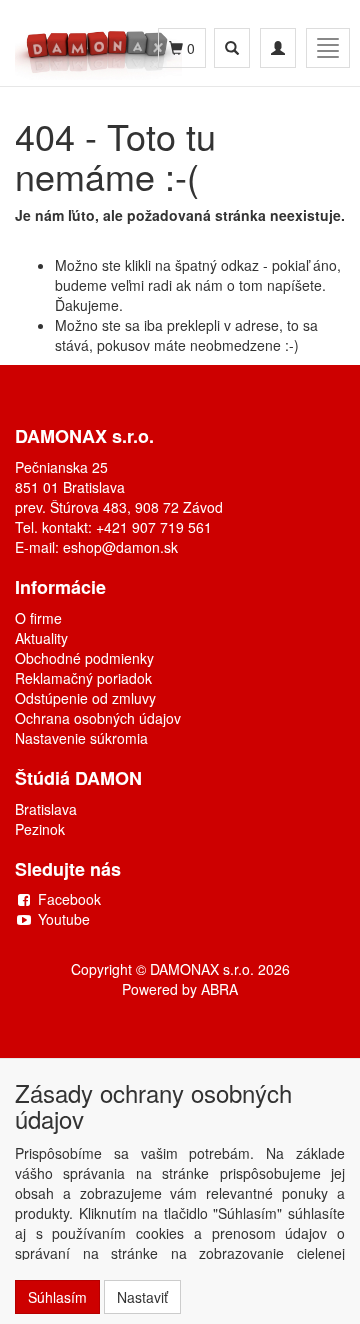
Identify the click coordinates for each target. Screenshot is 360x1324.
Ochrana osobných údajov (98, 718)
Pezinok (40, 829)
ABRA (219, 989)
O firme (38, 618)
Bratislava (46, 809)
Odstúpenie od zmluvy (85, 698)
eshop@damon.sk (120, 547)
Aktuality (41, 638)
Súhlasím (57, 1297)
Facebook (69, 899)
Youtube (64, 919)
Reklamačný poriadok (83, 678)
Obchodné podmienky (84, 658)
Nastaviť (142, 1297)
